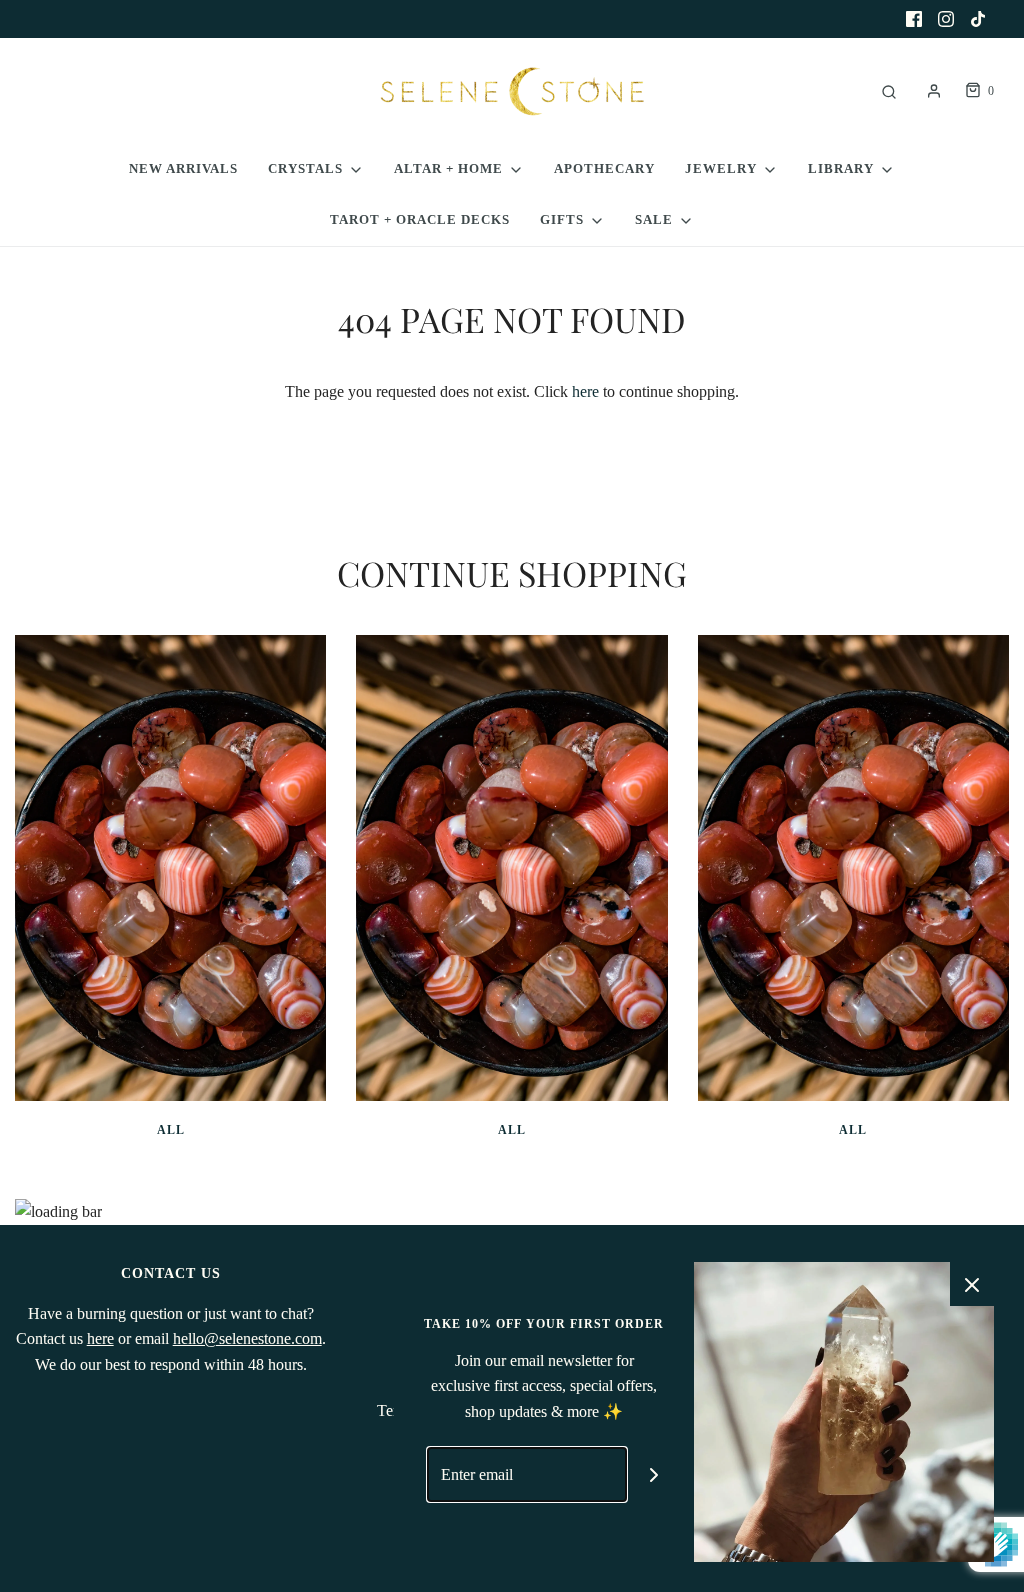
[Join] (654, 1474)
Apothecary (604, 168)
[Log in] (934, 91)
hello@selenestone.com (247, 1338)
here (585, 391)
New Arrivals (183, 168)
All (171, 1130)
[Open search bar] (889, 91)
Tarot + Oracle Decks (420, 219)
